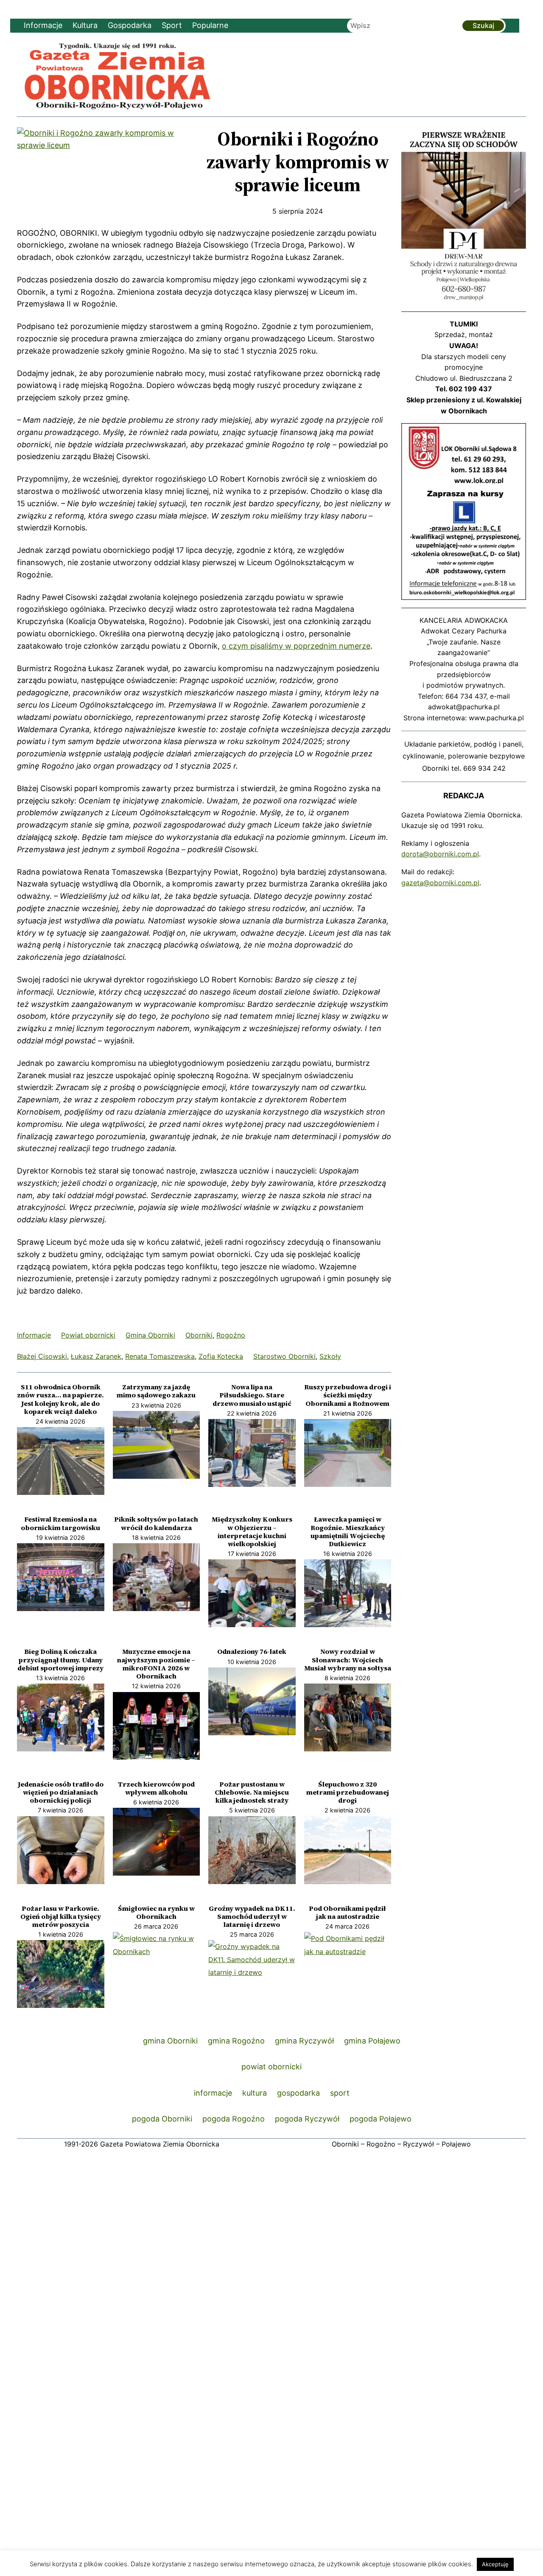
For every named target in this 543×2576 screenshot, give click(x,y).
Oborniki (199, 1335)
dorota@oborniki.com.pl (440, 854)
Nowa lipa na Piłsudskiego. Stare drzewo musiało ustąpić (252, 1395)
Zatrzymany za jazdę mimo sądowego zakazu (156, 1391)
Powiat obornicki (88, 1335)
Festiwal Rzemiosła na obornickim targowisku (60, 1523)
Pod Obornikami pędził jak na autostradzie (347, 1912)
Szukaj (483, 25)
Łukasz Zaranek (96, 1356)
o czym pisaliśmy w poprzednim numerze (296, 646)
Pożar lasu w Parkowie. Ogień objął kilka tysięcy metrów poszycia (61, 1917)
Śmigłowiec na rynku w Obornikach (156, 1912)
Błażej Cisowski (42, 1356)
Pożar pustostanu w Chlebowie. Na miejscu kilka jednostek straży (252, 1793)
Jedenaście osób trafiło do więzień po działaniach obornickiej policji (61, 1793)
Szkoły (330, 1356)
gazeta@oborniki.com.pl (440, 883)
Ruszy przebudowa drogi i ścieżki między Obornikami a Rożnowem (348, 1395)
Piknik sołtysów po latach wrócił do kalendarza (156, 1523)
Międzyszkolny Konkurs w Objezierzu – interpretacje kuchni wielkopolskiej (252, 1532)
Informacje (34, 1335)
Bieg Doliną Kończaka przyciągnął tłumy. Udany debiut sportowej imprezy (60, 1660)
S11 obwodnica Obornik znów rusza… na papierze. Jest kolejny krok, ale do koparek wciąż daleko (60, 1399)
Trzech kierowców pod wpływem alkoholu (156, 1788)
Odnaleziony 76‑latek (252, 1652)
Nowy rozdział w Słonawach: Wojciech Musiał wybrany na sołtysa (348, 1660)
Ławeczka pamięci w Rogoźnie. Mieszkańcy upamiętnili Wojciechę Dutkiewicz (348, 1532)
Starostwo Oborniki (284, 1356)
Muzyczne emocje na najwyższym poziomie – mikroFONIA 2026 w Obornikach (156, 1664)
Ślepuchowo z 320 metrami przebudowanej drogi (348, 1793)
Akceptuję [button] (495, 2564)
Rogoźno (231, 1335)
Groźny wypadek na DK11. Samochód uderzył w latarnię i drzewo (252, 1917)
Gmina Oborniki (150, 1335)
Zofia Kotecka (221, 1356)
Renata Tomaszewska (160, 1356)
